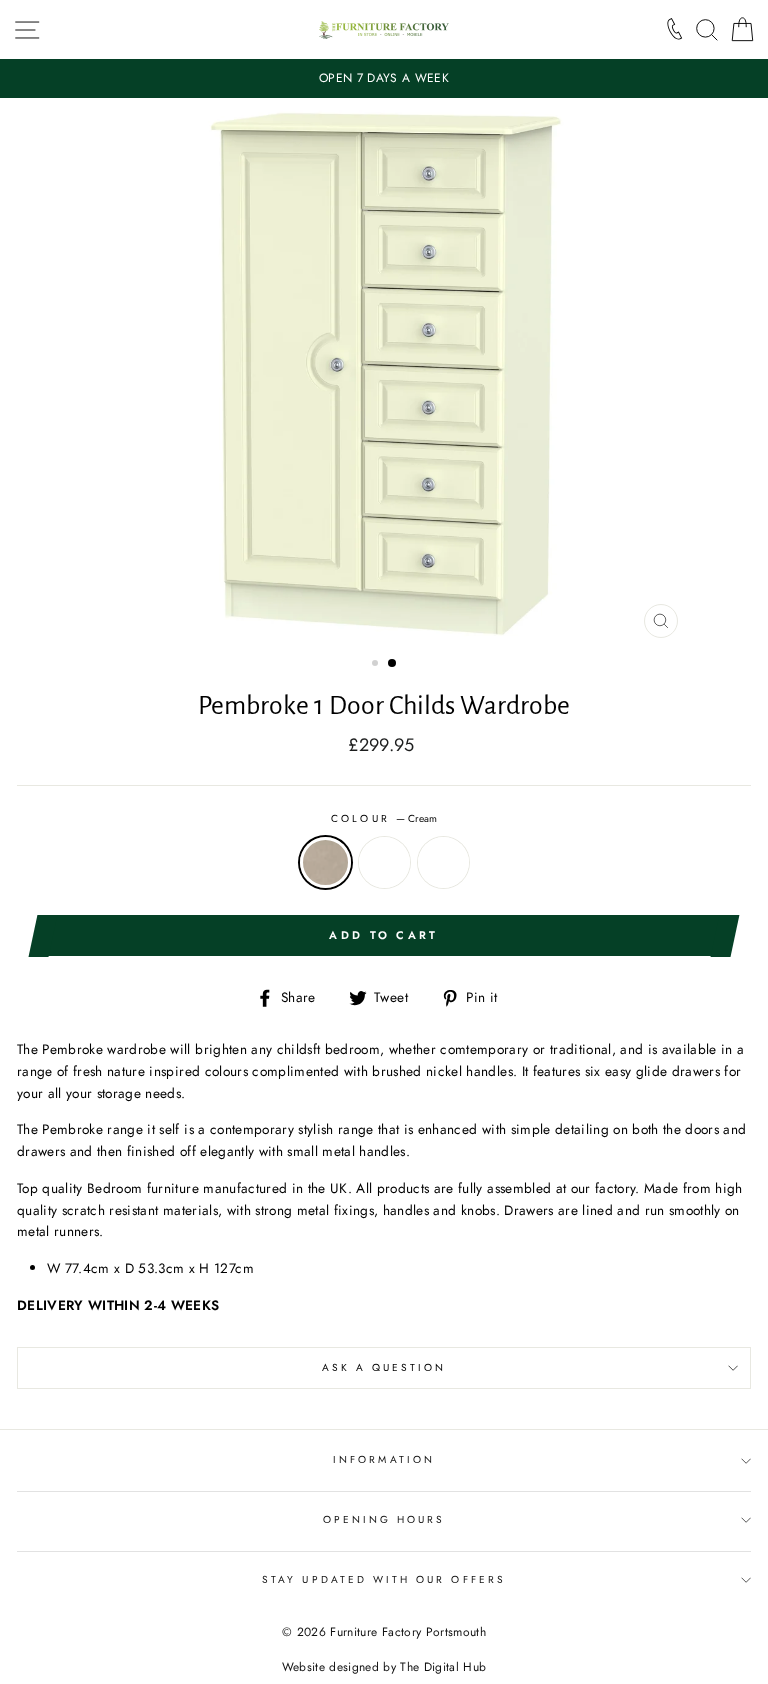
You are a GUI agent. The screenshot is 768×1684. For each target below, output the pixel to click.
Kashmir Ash (384, 862)
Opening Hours (384, 1519)
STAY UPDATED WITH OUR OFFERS (384, 1579)
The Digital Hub (443, 1667)
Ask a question (384, 1367)
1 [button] (377, 665)
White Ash (443, 862)
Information (384, 1459)
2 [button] (393, 664)
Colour (383, 818)
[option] (384, 78)
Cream (325, 862)
